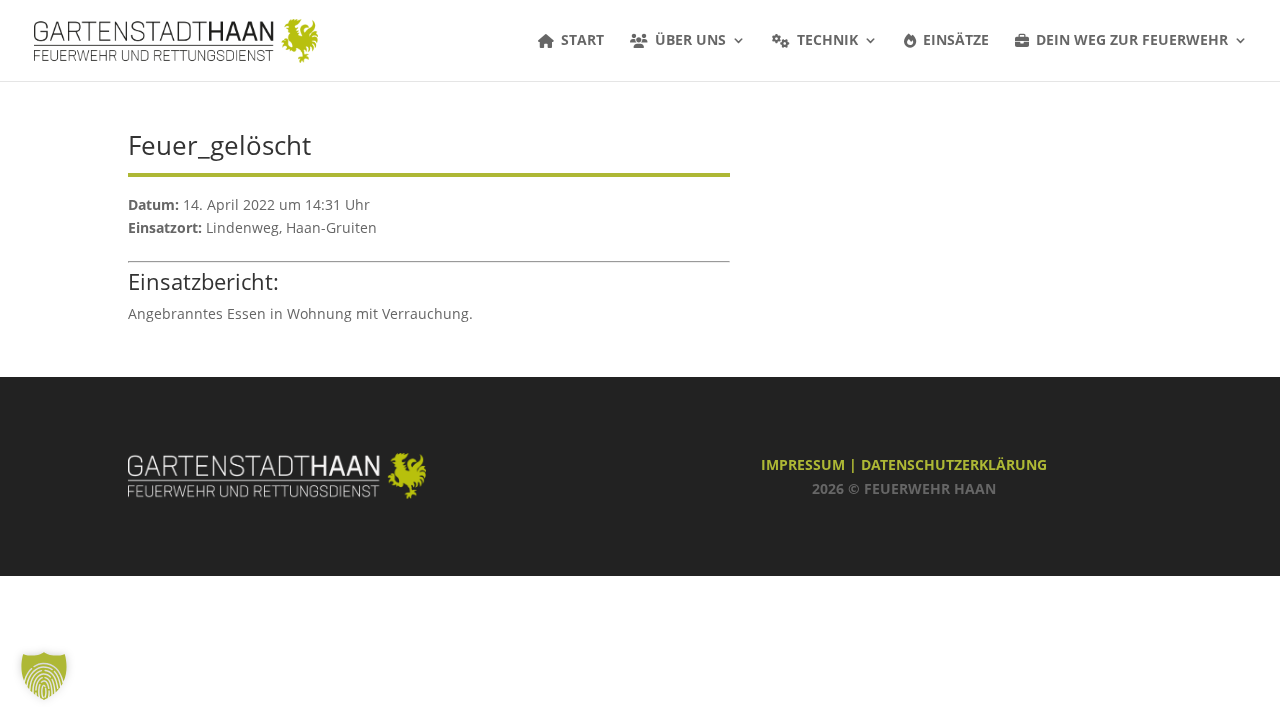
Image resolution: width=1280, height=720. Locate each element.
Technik (827, 41)
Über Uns (690, 41)
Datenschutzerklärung (954, 464)
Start (582, 41)
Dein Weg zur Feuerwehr (1132, 41)
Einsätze (956, 41)
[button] (44, 676)
